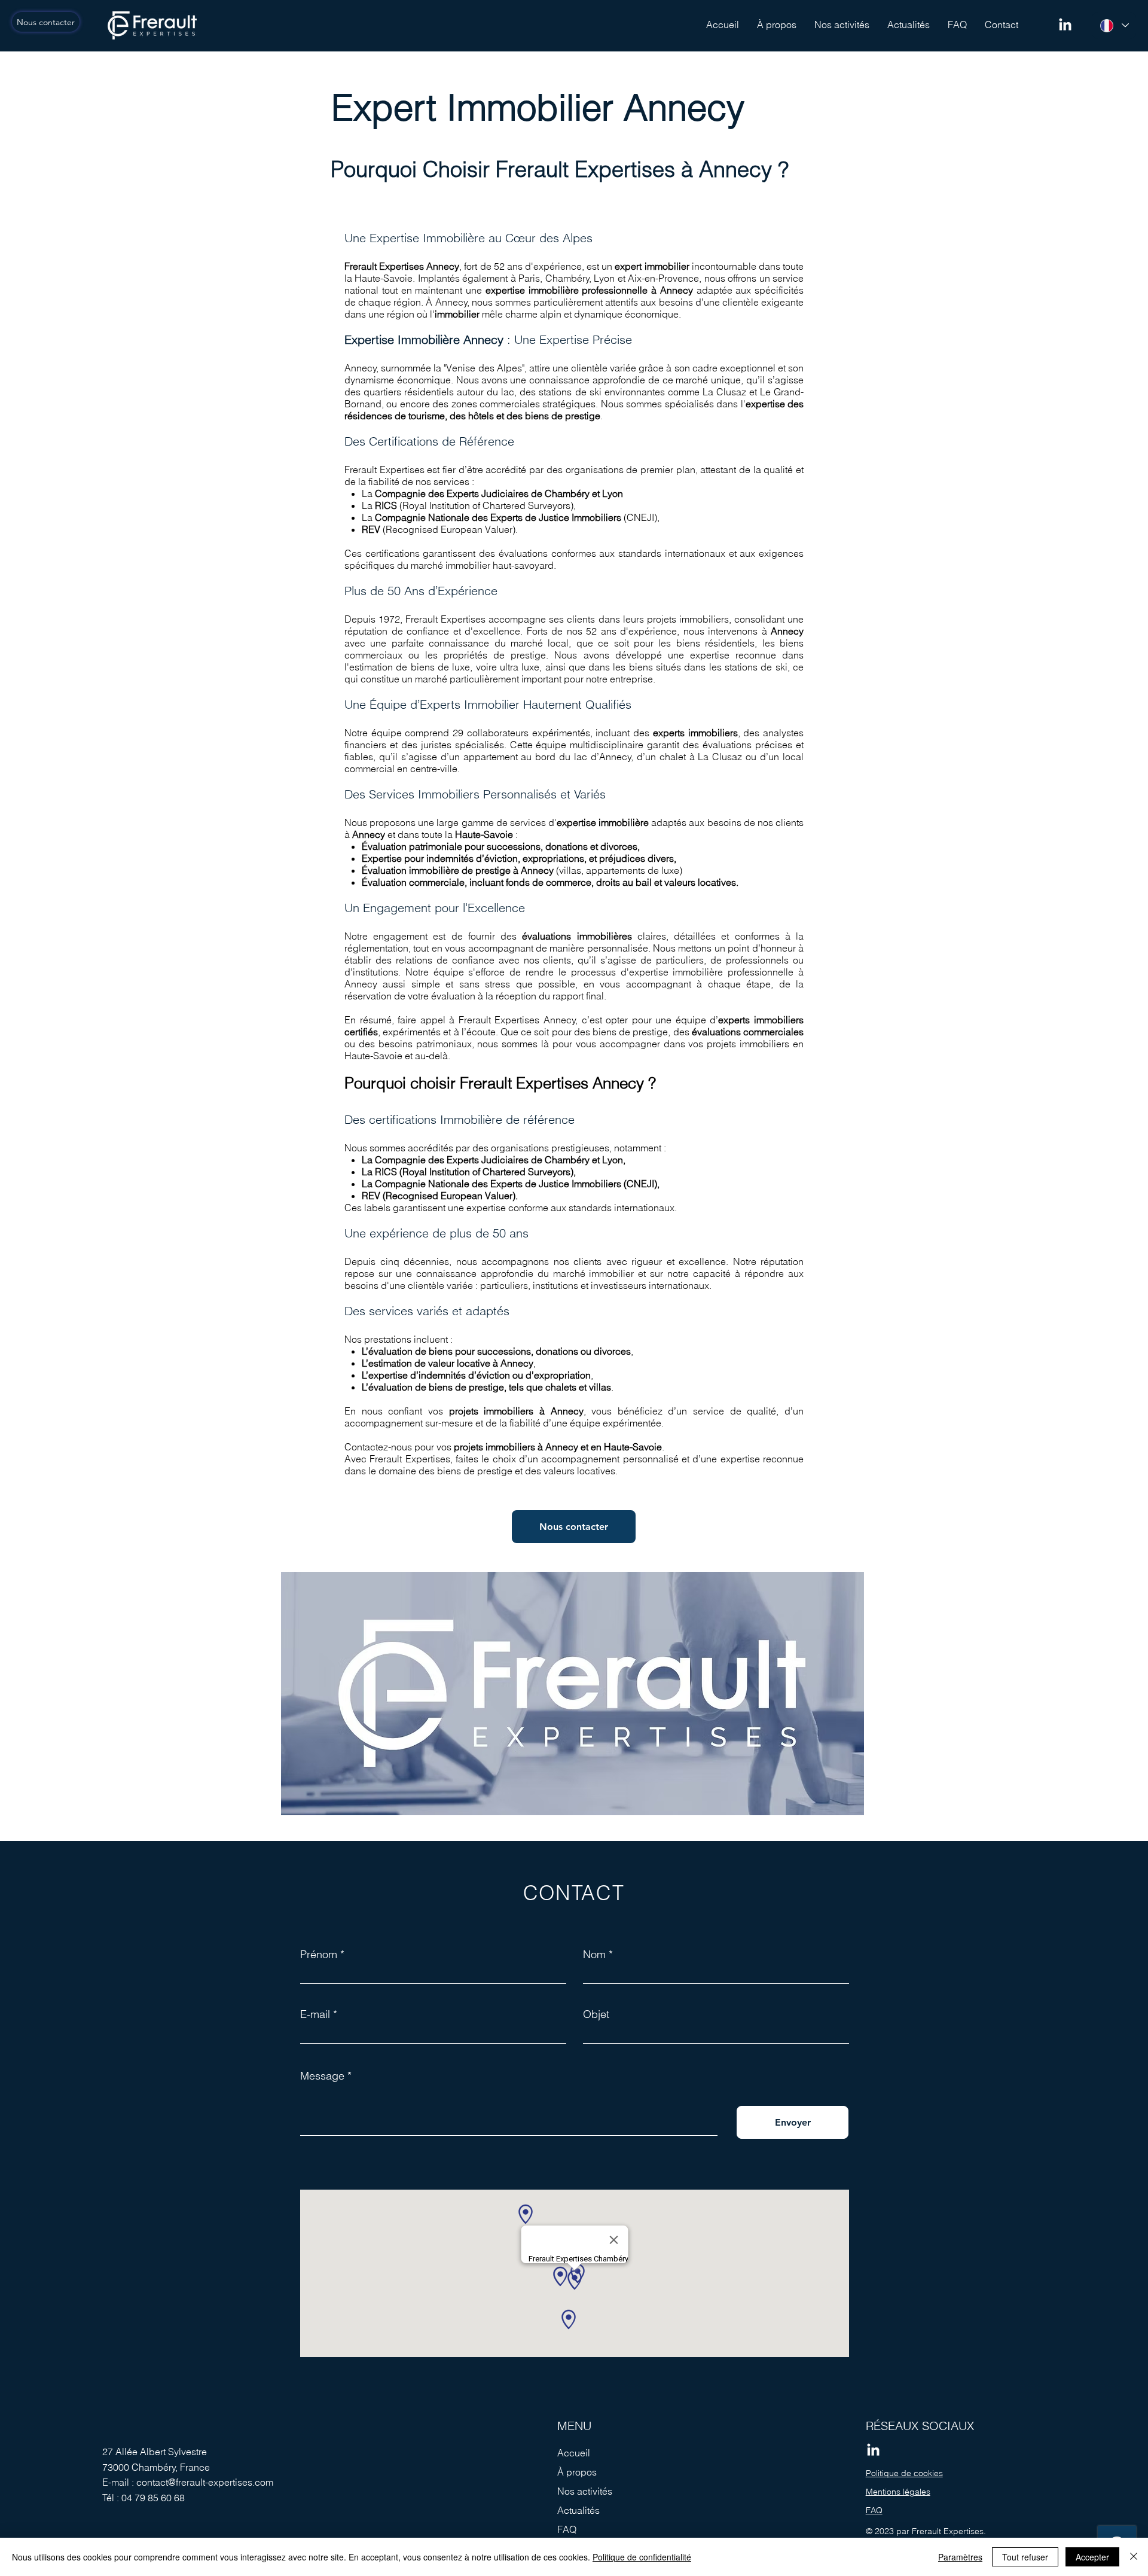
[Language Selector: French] (1114, 25)
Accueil (574, 2453)
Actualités (578, 2510)
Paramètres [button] (960, 2557)
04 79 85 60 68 (153, 2498)
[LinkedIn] (1065, 25)
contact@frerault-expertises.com (205, 2482)
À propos (577, 2472)
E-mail (315, 2014)
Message (322, 2076)
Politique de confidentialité (642, 2557)
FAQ (567, 2529)
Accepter (1092, 2557)
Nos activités (585, 2491)
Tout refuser (1025, 2557)
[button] (842, 25)
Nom (594, 1955)
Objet (596, 2014)
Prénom (319, 1955)
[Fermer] (1134, 2557)
